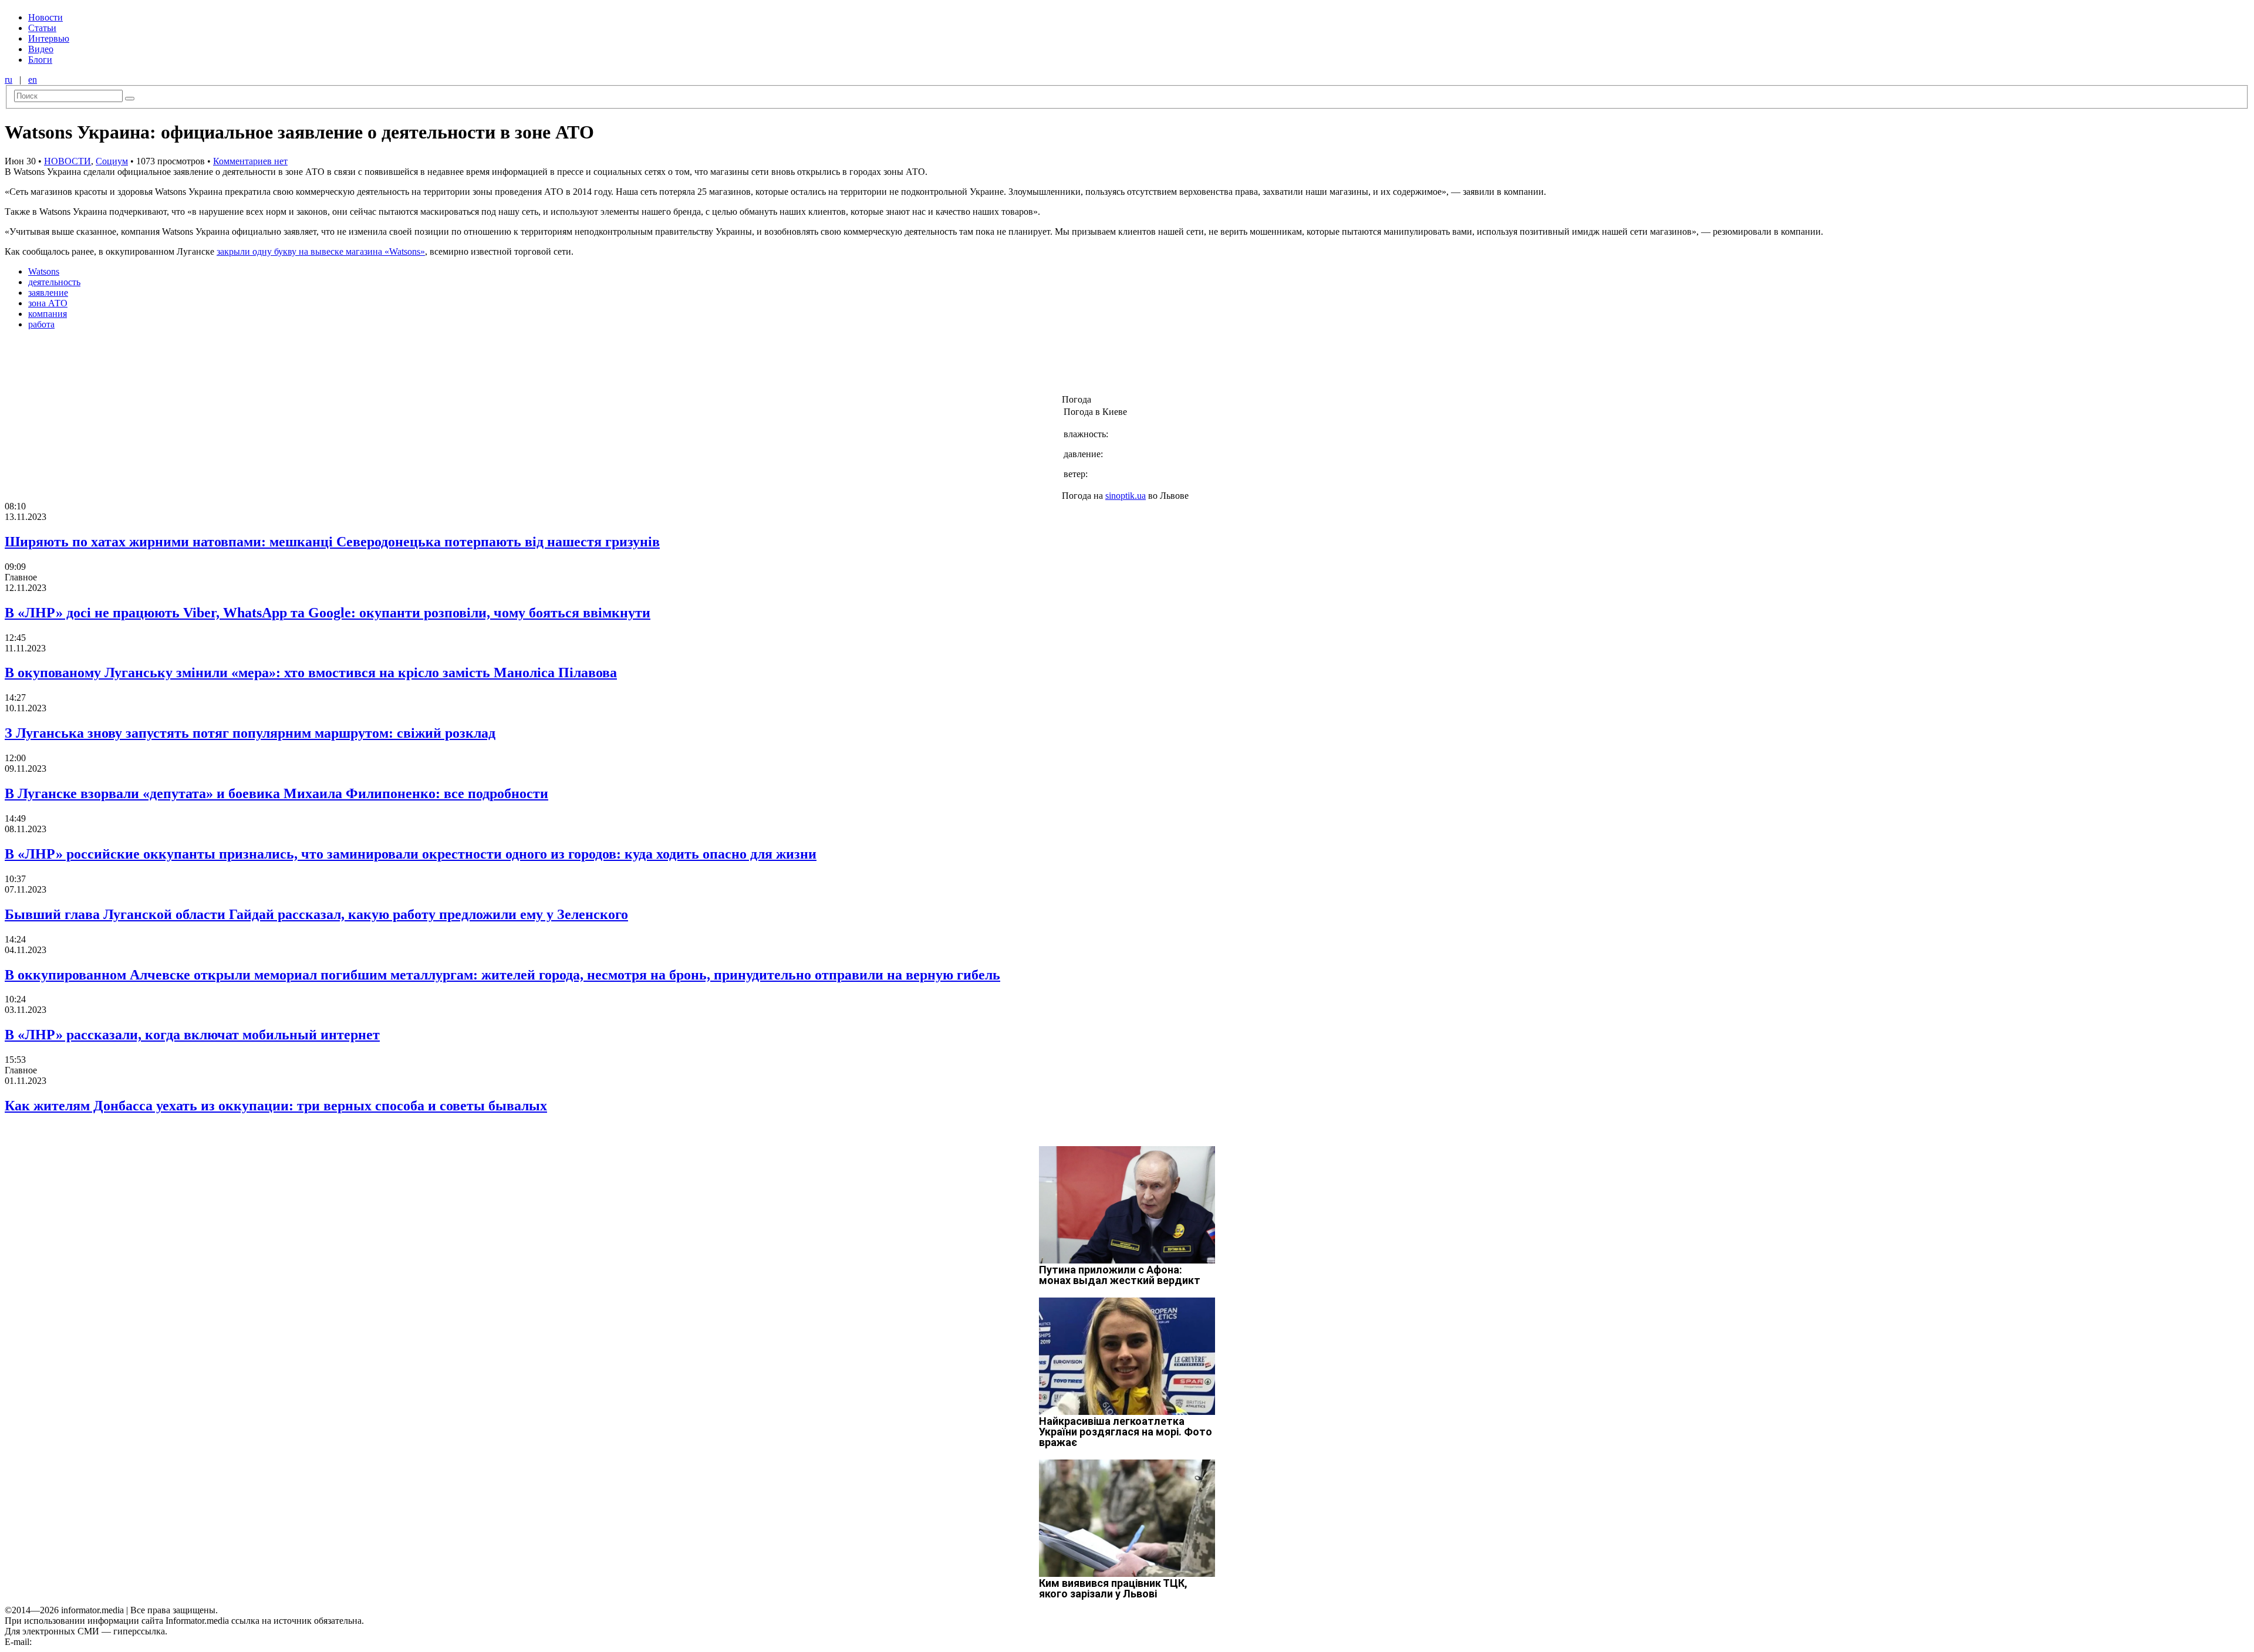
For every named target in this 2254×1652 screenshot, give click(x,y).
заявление (48, 293)
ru (9, 80)
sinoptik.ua (1126, 496)
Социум (112, 161)
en (33, 80)
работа (41, 324)
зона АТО (48, 303)
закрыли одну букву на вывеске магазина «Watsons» (321, 251)
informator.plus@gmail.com (86, 1642)
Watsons (44, 271)
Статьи (42, 28)
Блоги (40, 60)
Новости (45, 17)
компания (48, 314)
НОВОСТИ (68, 161)
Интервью (49, 38)
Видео (41, 49)
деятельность (54, 282)
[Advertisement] (190, 366)
